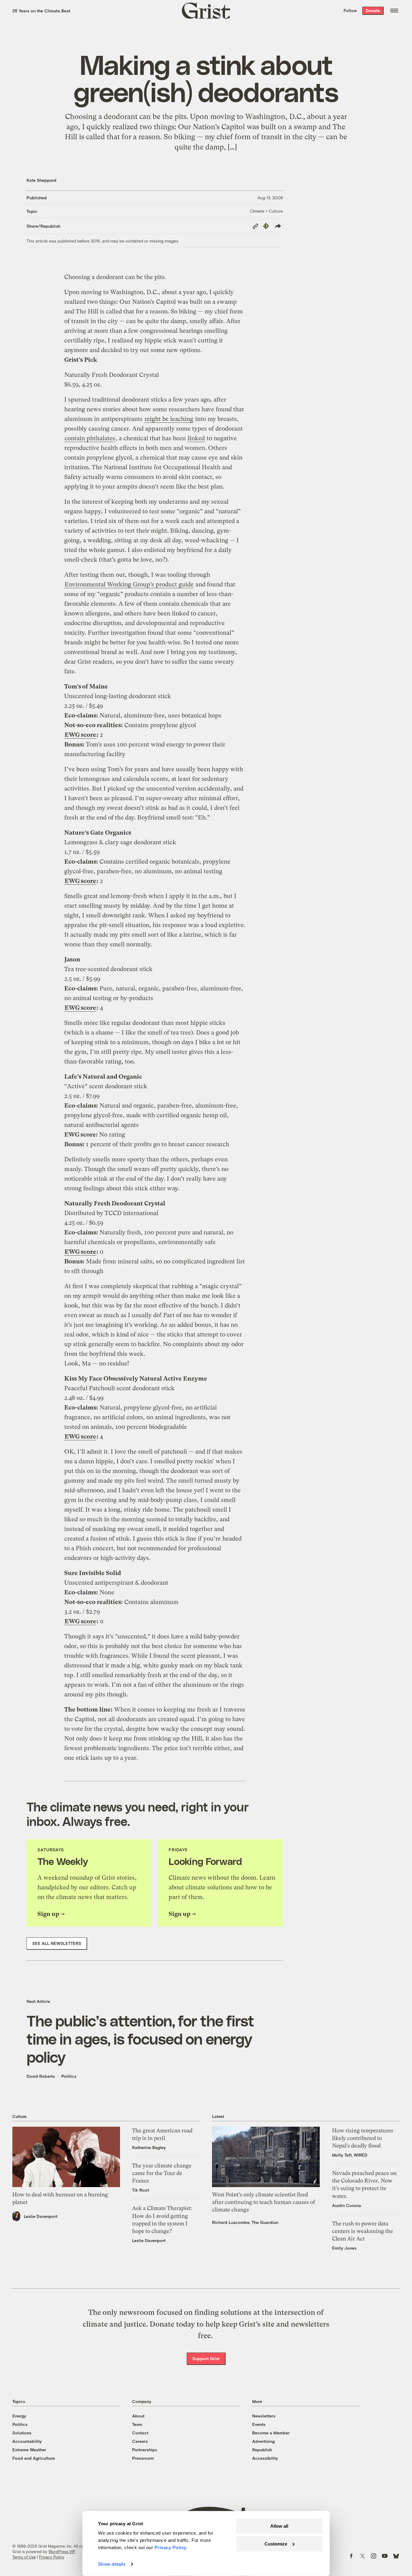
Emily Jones (344, 2248)
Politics (69, 2076)
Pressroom (143, 2458)
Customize (276, 2544)
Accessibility (265, 2458)
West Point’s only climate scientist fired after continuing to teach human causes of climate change (264, 2202)
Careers (140, 2441)
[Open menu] (394, 11)
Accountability (27, 2441)
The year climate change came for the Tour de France (162, 2173)
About (138, 2416)
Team (137, 2424)
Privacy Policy (52, 2557)
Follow (350, 10)
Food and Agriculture (34, 2458)
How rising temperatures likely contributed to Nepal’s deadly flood (363, 2138)
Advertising (263, 2441)
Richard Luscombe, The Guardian (245, 2222)
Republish (262, 2450)
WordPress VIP (62, 2552)
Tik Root (141, 2190)
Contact (140, 2433)
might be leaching (169, 419)
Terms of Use (24, 2557)
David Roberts (41, 2076)
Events (259, 2424)
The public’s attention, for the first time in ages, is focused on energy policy (140, 2039)
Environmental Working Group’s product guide (129, 584)
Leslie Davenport (41, 2216)
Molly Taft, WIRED (350, 2155)
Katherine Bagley (149, 2147)
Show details (112, 2564)
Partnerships (145, 2450)
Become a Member (271, 2433)
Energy (19, 2416)
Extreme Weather (29, 2450)
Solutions (22, 2433)
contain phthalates (90, 438)
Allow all (279, 2526)
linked (196, 438)
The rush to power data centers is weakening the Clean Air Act (363, 2231)
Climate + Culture (266, 211)
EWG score (80, 735)
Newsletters (264, 2416)
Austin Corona (347, 2205)
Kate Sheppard (41, 180)
